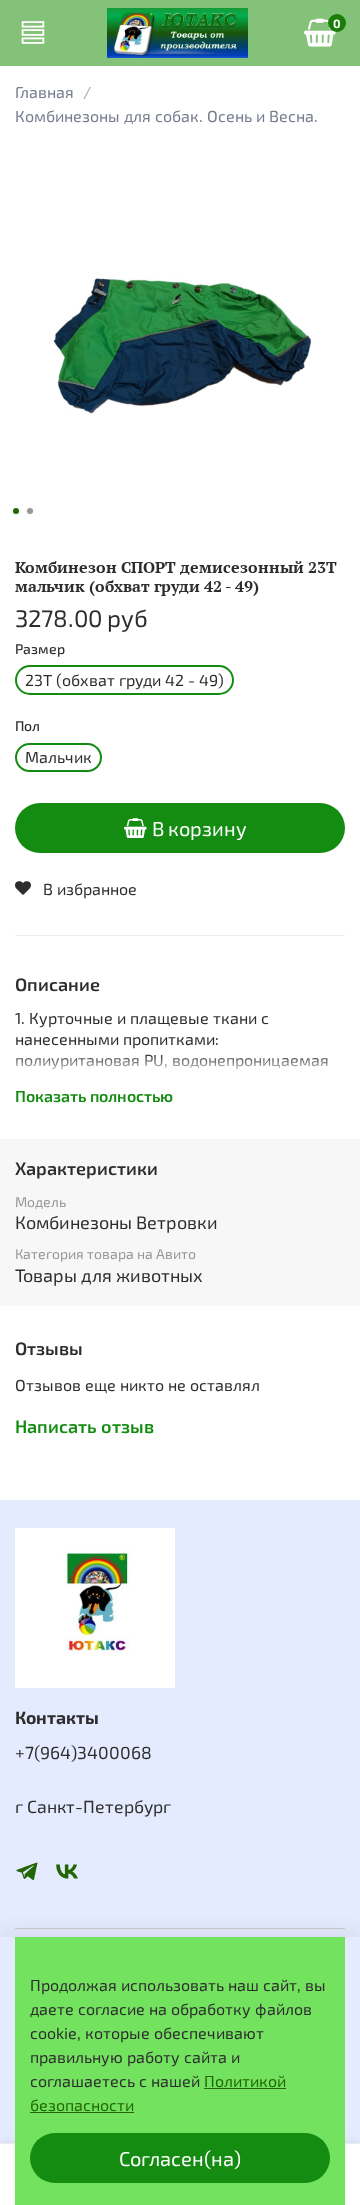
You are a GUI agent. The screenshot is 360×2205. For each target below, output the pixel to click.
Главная (44, 91)
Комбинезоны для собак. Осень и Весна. (166, 115)
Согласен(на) (180, 2158)
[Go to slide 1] (16, 511)
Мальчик (58, 756)
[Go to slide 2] (30, 511)
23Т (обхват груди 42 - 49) (124, 679)
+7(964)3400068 (83, 1752)
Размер (40, 649)
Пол (27, 726)
